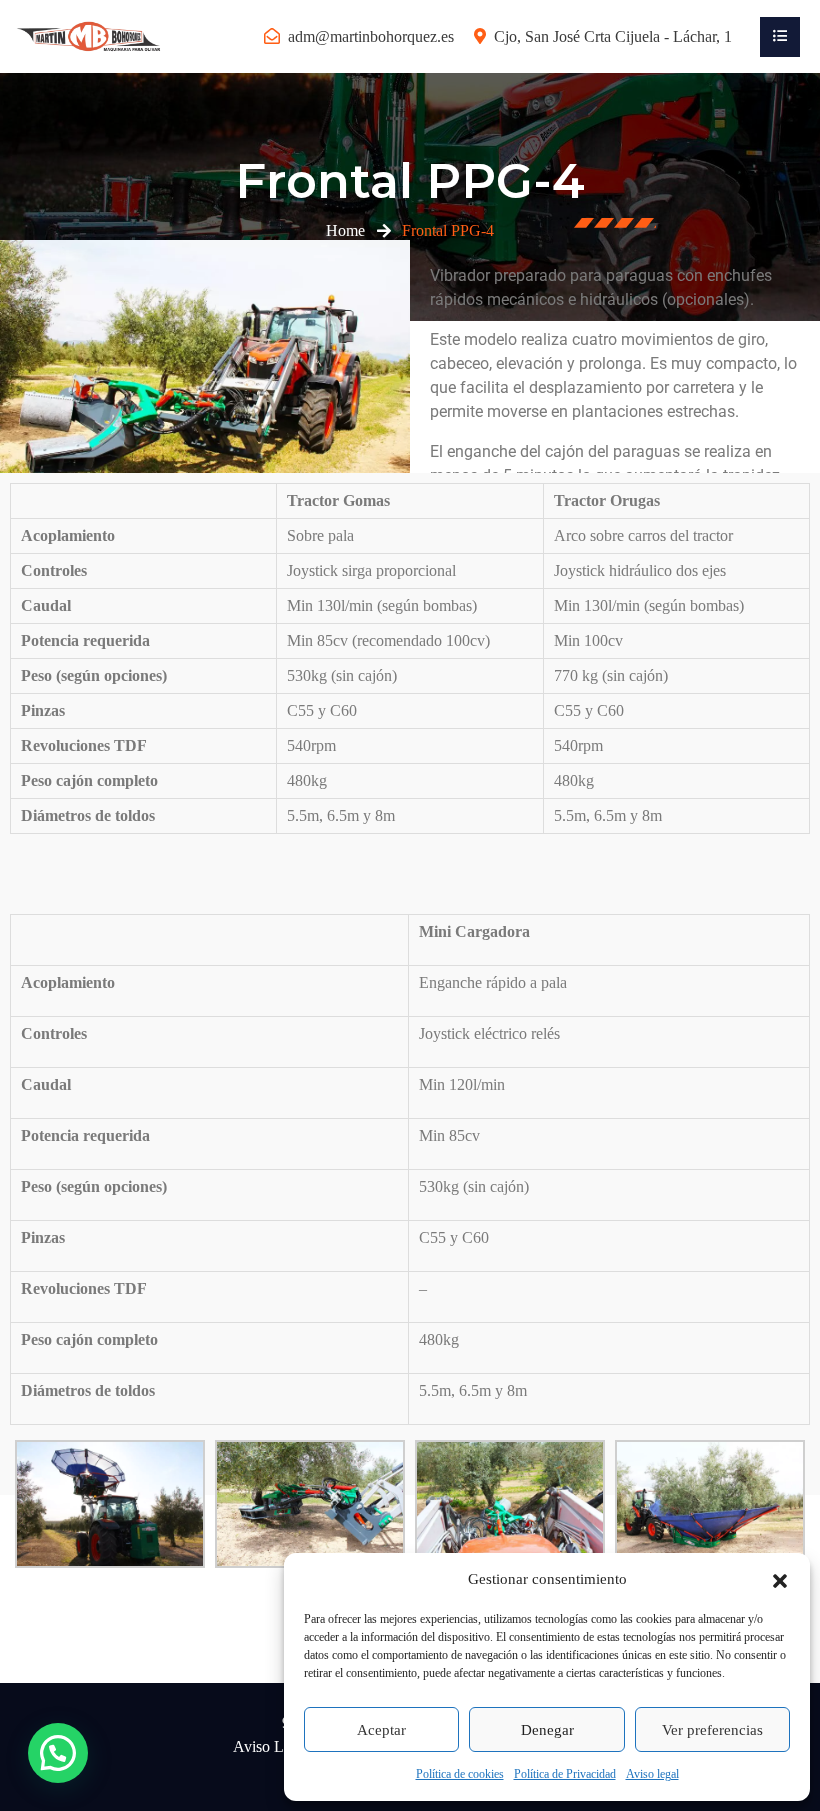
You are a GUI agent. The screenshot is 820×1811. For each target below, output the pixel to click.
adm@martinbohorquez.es (371, 36)
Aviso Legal (271, 1746)
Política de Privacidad (565, 1774)
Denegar (547, 1730)
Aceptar (381, 1730)
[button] (780, 1579)
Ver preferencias (712, 1730)
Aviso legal (652, 1774)
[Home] (90, 34)
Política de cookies (460, 1774)
